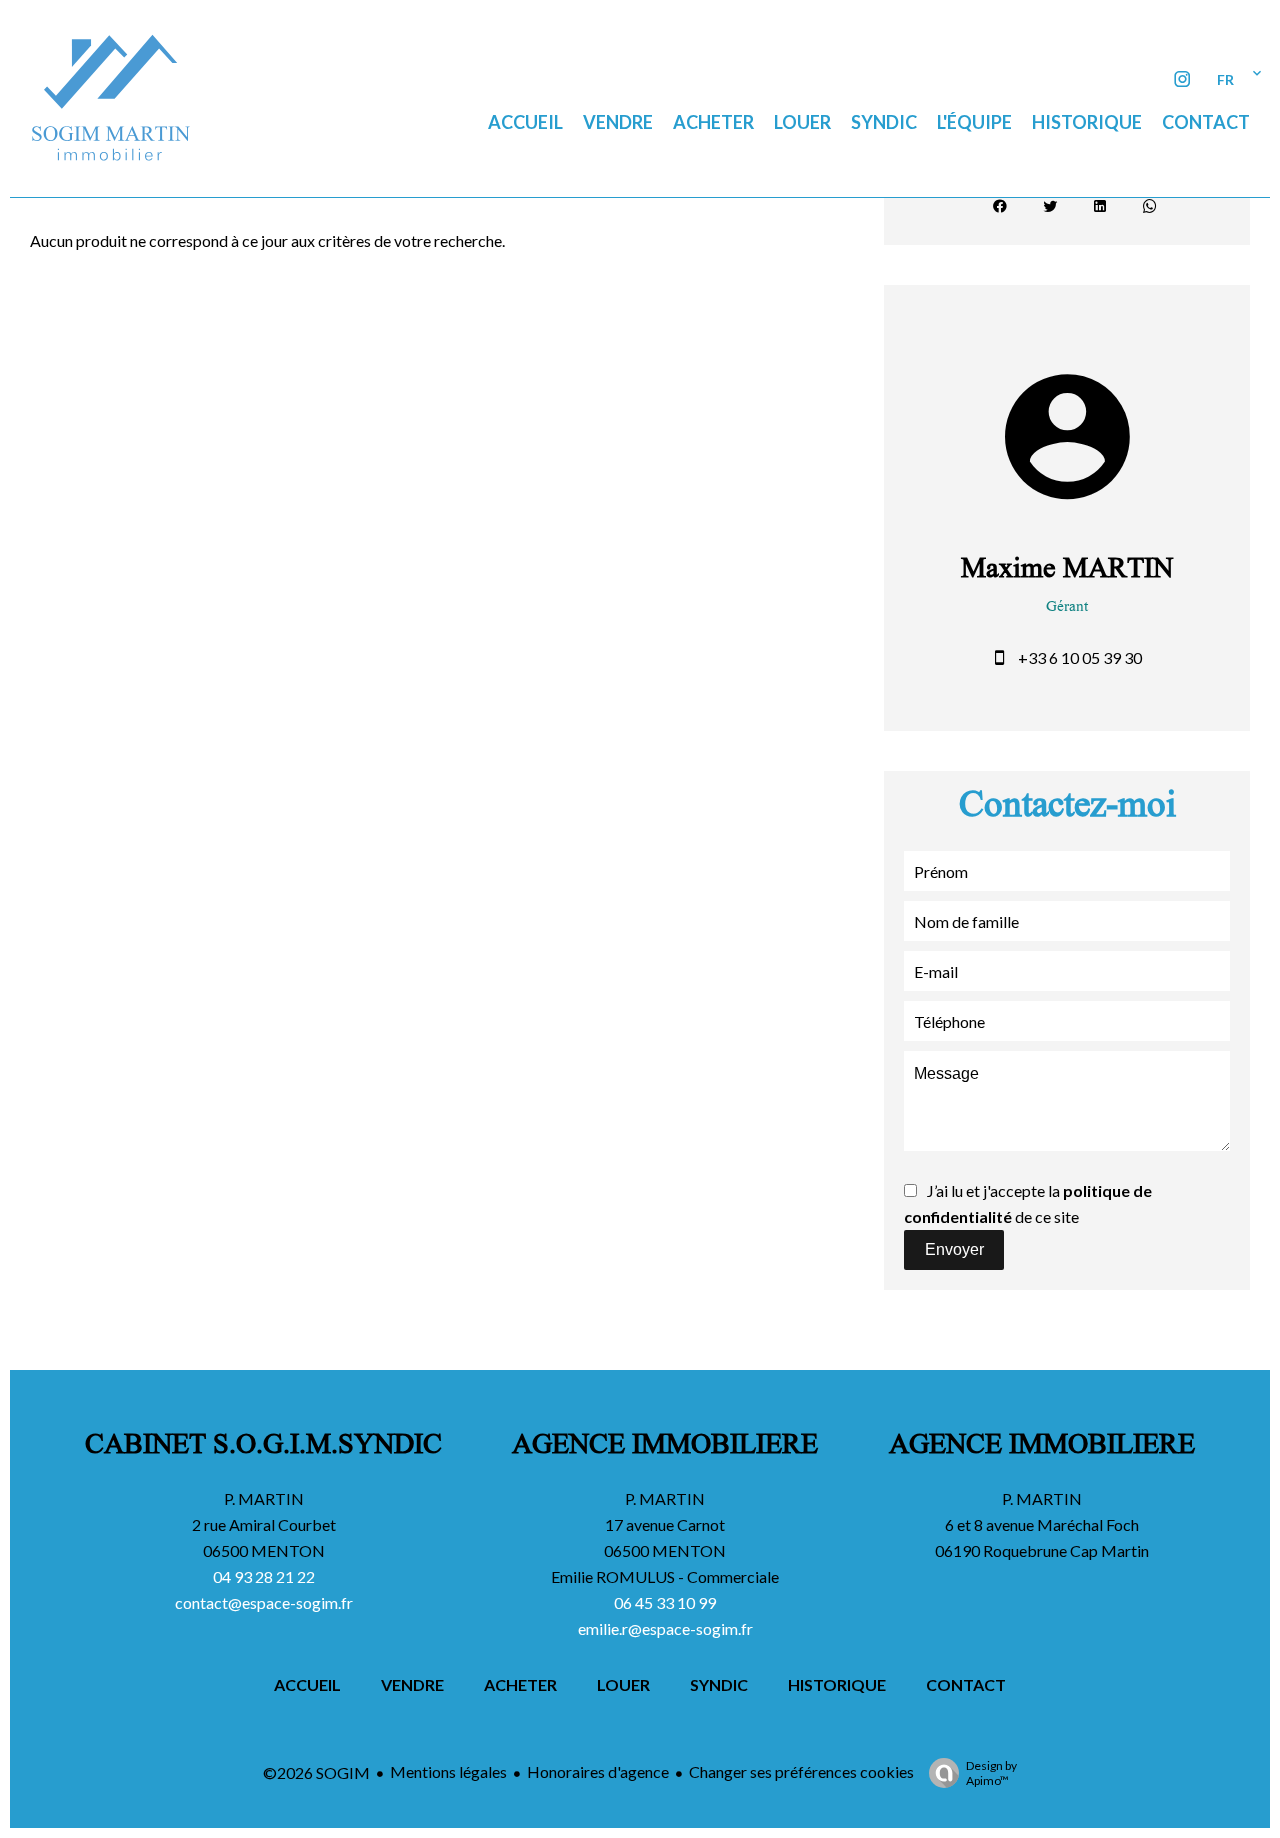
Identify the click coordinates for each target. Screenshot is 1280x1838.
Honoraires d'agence (598, 1771)
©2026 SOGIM (316, 1772)
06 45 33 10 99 (665, 1602)
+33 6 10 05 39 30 (1080, 657)
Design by (991, 1773)
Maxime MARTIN (1067, 572)
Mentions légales (448, 1771)
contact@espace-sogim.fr (264, 1602)
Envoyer (954, 1249)
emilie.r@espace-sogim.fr (665, 1628)
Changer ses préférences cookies (801, 1771)
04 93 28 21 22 (264, 1576)
